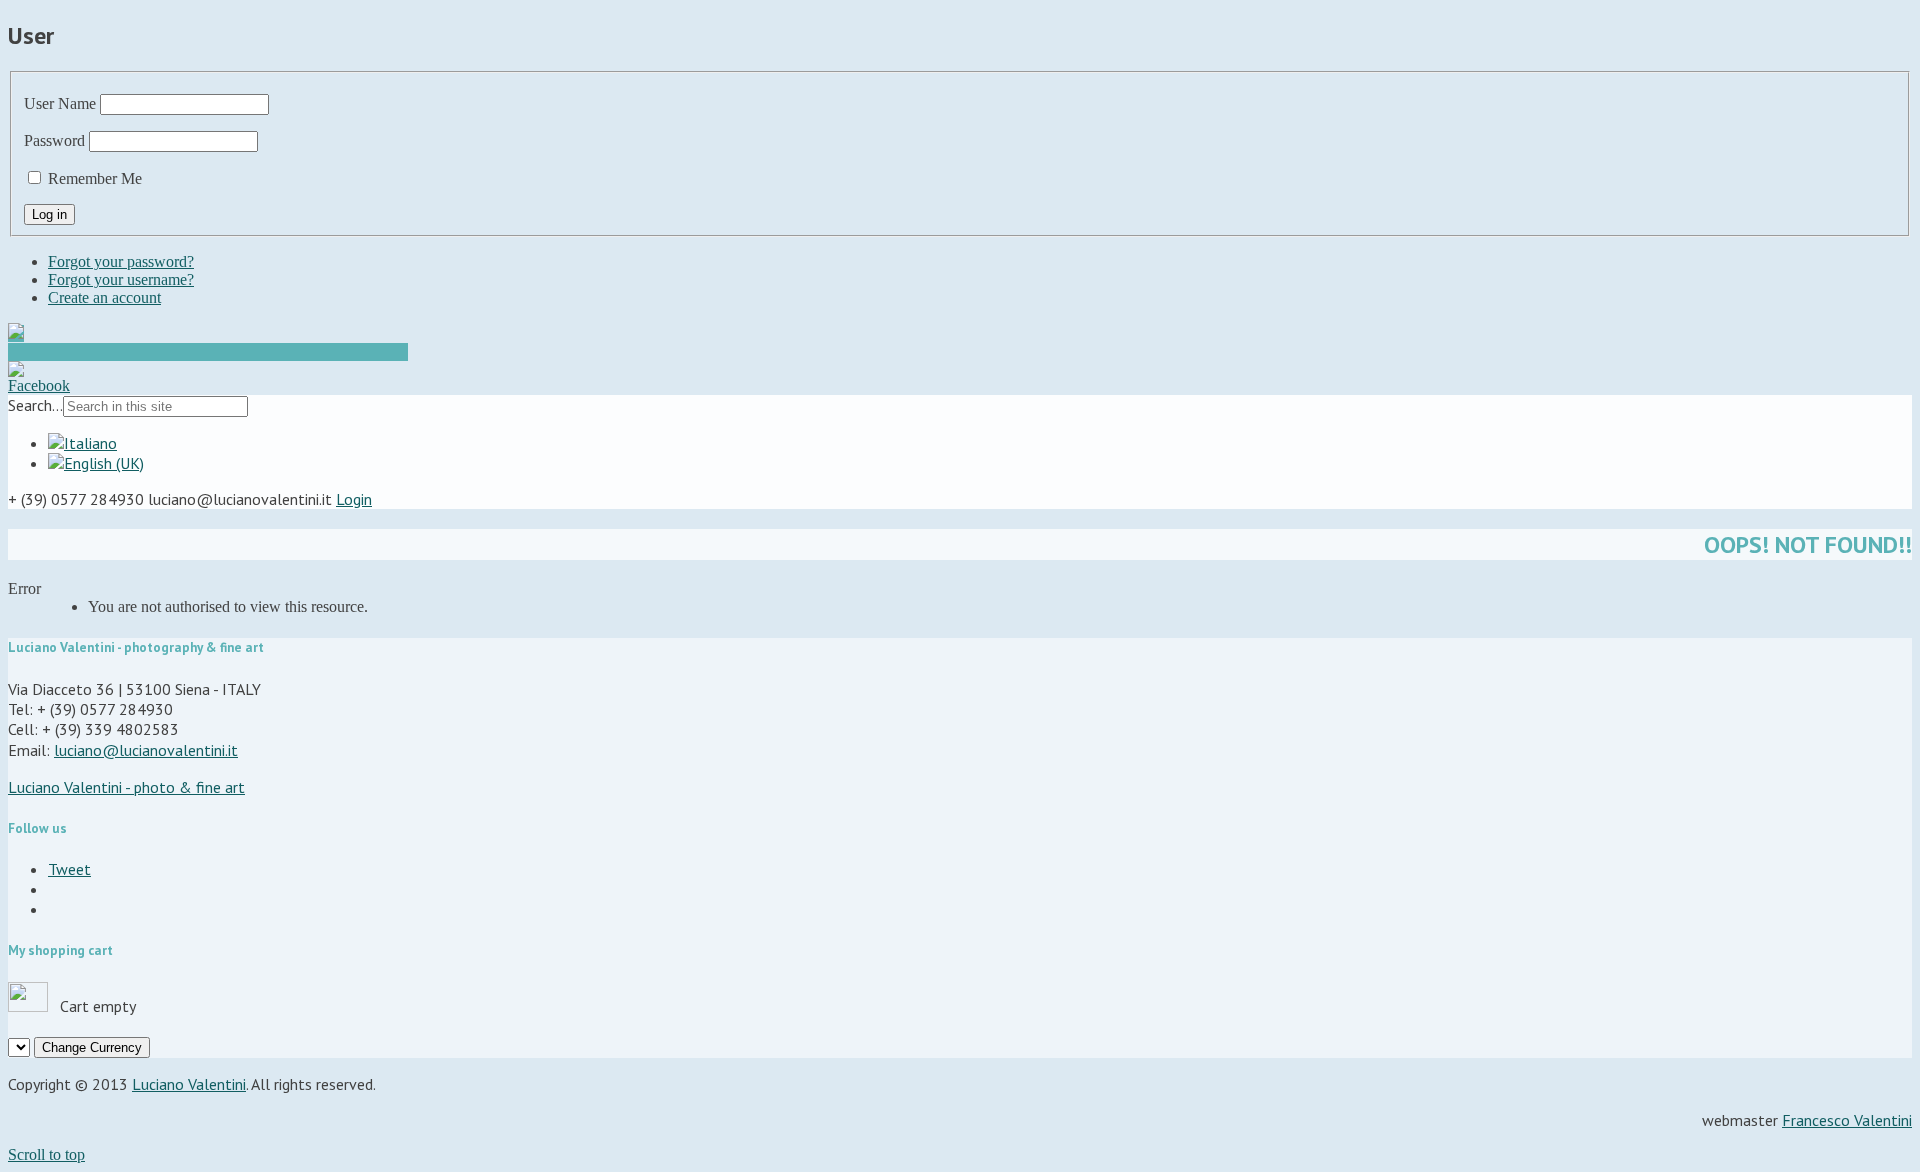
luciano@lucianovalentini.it (146, 750)
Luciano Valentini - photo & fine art (126, 787)
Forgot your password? (121, 261)
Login (354, 499)
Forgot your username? (121, 279)
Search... (35, 405)
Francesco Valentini (1847, 1120)
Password (54, 140)
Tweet (69, 869)
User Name (60, 103)
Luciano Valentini (189, 1084)
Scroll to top (46, 1154)
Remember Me (95, 178)
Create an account (104, 297)
